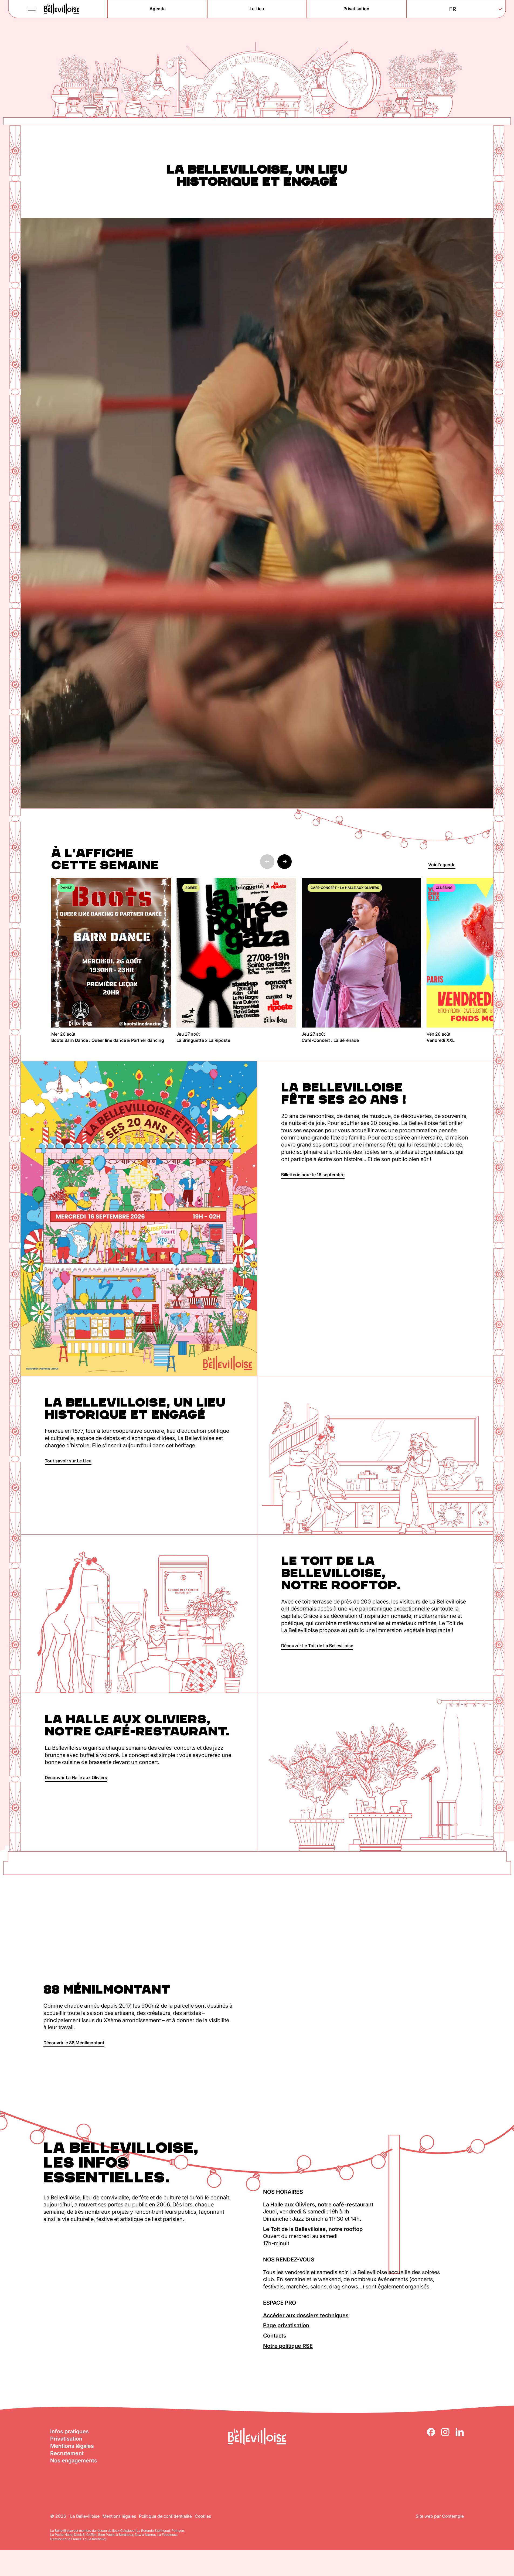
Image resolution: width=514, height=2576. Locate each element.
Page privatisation (286, 2325)
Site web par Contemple (440, 2516)
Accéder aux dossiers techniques (306, 2315)
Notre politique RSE (288, 2346)
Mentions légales (72, 2446)
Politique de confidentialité (165, 2516)
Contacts (275, 2336)
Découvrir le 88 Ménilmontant (74, 2043)
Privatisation (66, 2439)
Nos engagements (74, 2461)
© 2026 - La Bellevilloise (75, 2516)
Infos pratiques (69, 2431)
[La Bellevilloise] (62, 9)
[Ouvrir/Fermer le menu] (32, 9)
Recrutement (67, 2453)
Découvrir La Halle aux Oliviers (76, 1777)
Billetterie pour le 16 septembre (313, 1175)
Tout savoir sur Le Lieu (68, 1461)
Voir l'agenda (442, 865)
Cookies (203, 2516)
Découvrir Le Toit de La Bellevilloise (317, 1646)
